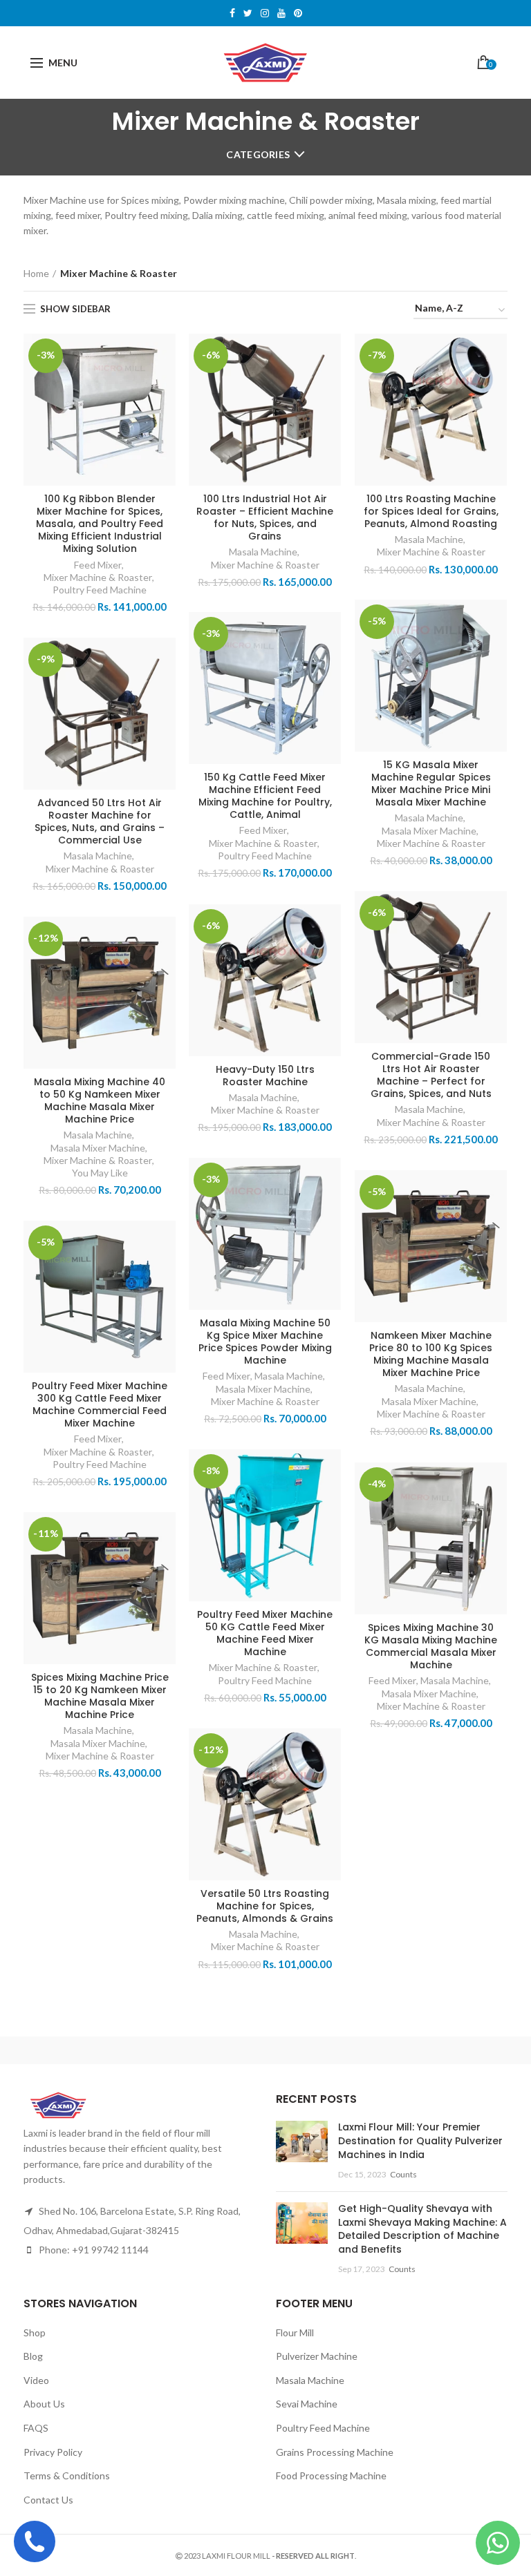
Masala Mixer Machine (429, 831)
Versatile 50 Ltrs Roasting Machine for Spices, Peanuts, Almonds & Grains (265, 1906)
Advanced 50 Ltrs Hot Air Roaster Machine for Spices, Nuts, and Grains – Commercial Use (100, 822)
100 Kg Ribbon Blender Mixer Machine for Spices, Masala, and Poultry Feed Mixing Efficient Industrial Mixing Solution (100, 524)
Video (36, 2380)
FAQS (36, 2428)
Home (36, 273)
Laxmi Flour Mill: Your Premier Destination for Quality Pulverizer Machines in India (420, 2140)
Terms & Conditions (67, 2475)
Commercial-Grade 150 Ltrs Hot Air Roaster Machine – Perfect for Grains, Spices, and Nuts (431, 1075)
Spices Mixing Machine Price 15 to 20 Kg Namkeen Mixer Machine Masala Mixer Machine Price (100, 1696)
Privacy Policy (53, 2452)
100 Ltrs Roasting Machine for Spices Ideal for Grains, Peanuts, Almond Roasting (431, 512)
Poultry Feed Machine (100, 590)
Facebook (232, 13)
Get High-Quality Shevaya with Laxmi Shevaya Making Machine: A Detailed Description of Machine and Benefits (422, 2229)
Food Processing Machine (331, 2475)
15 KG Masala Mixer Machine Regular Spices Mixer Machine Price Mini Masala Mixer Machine (431, 784)
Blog (33, 2356)
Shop (35, 2332)
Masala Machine (263, 552)
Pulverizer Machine (317, 2356)
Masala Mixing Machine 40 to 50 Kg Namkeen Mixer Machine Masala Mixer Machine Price (100, 1101)
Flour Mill (295, 2332)
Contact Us (48, 2500)
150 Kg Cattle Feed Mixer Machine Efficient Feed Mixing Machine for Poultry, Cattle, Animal (265, 796)
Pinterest (298, 13)
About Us (44, 2404)
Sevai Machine (307, 2404)
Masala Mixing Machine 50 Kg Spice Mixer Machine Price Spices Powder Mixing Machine (265, 1342)
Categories (258, 154)
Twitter (248, 13)
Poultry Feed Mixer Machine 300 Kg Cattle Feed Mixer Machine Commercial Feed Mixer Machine (100, 1405)
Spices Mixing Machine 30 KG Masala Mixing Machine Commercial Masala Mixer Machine (431, 1647)
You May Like (100, 1173)
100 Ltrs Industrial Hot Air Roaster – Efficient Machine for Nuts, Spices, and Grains (265, 518)
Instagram (265, 13)
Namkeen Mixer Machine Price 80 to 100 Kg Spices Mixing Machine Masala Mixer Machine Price (431, 1354)
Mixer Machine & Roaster (98, 577)
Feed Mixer (98, 565)
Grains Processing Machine (335, 2452)
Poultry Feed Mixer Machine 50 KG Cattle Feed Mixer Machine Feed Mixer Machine (265, 1633)
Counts (403, 2174)
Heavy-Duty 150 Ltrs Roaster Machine (265, 1076)
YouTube (281, 13)
